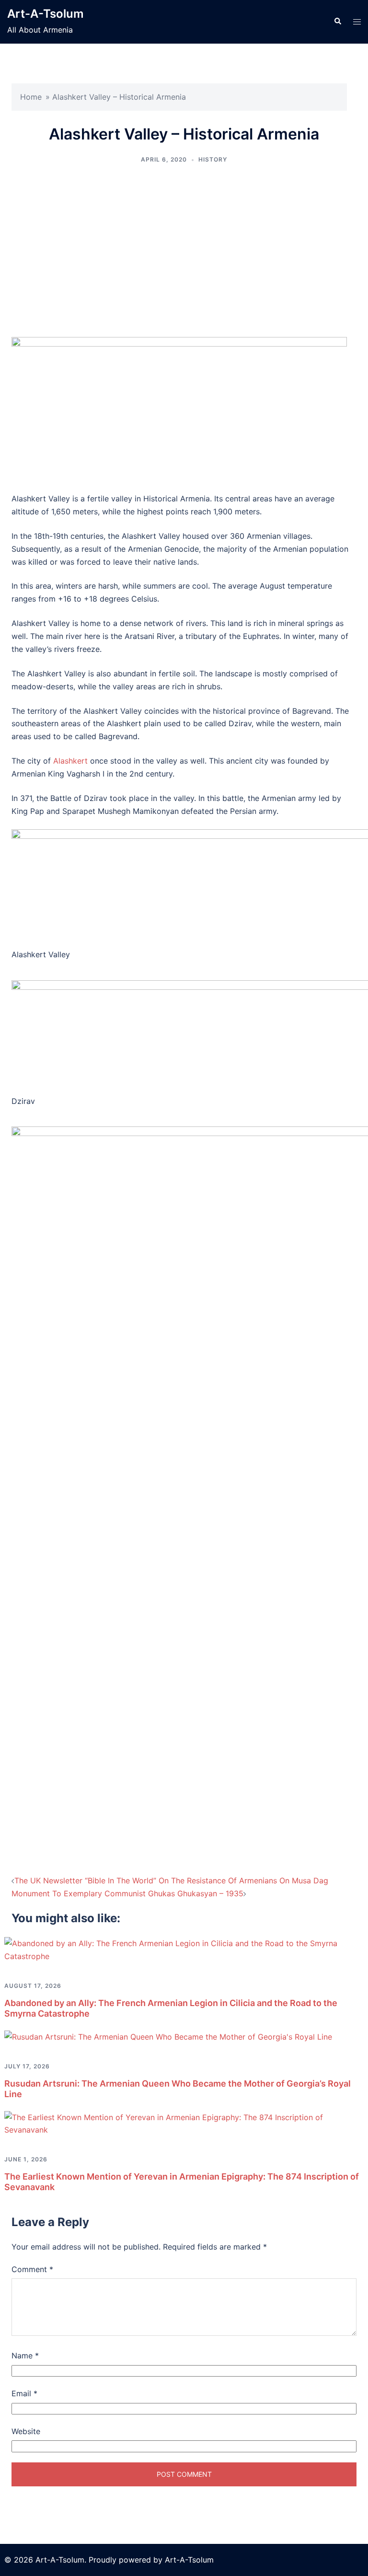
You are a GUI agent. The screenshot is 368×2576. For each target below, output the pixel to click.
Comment (32, 2269)
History (213, 159)
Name (25, 2356)
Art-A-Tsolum (46, 14)
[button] (337, 22)
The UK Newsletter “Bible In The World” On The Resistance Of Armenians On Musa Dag (171, 1880)
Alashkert (70, 761)
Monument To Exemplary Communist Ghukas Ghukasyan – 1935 (127, 1893)
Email (24, 2393)
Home (31, 97)
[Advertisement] (184, 251)
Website (26, 2431)
